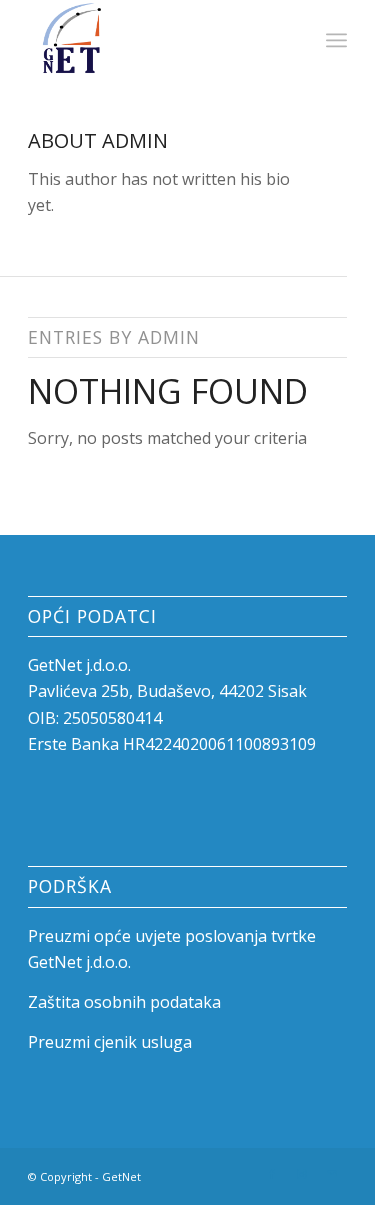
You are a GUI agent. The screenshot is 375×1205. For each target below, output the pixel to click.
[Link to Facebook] (272, 1174)
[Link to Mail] (332, 1174)
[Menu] (336, 40)
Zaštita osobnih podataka (124, 1002)
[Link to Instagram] (302, 1174)
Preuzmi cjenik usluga (110, 1042)
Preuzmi (61, 936)
